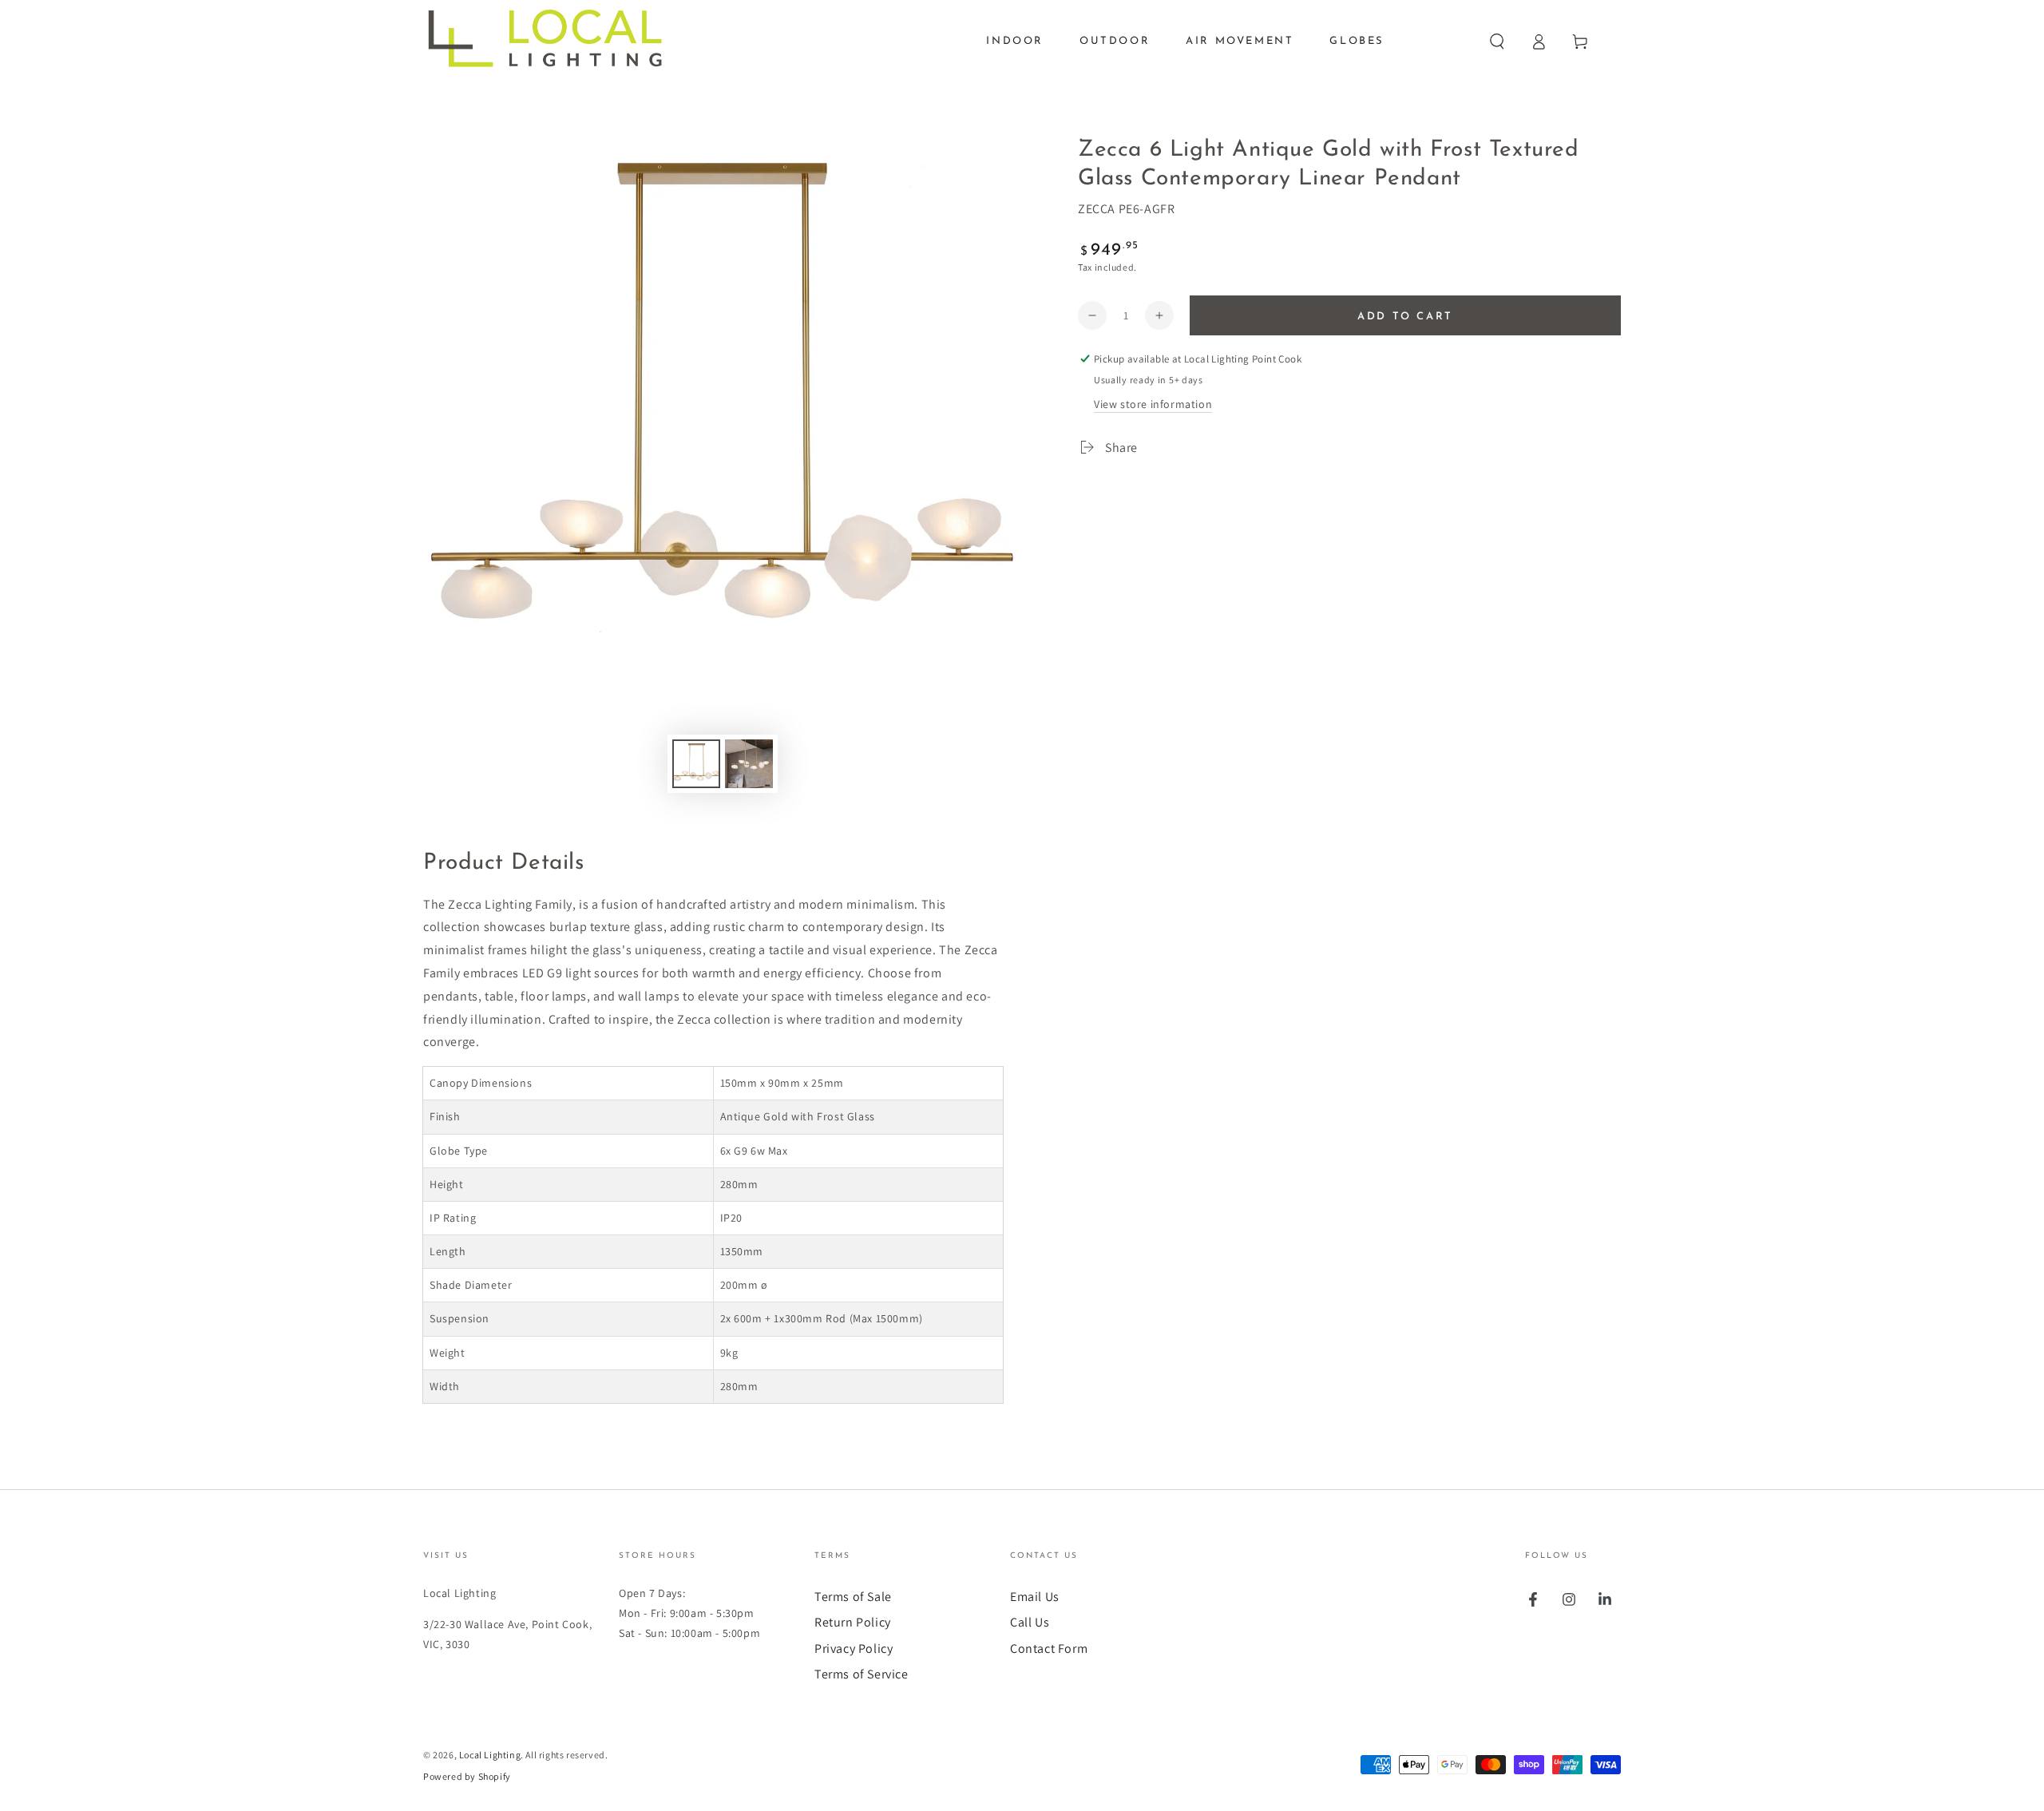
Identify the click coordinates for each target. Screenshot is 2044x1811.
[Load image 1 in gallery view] (696, 764)
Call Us (1030, 1622)
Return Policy (853, 1622)
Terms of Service (862, 1674)
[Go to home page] (557, 42)
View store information (1153, 404)
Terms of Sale (853, 1597)
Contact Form (1049, 1649)
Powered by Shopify (467, 1776)
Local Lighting (490, 1755)
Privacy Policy (854, 1649)
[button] (1497, 42)
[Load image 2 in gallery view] (749, 764)
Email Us (1035, 1597)
